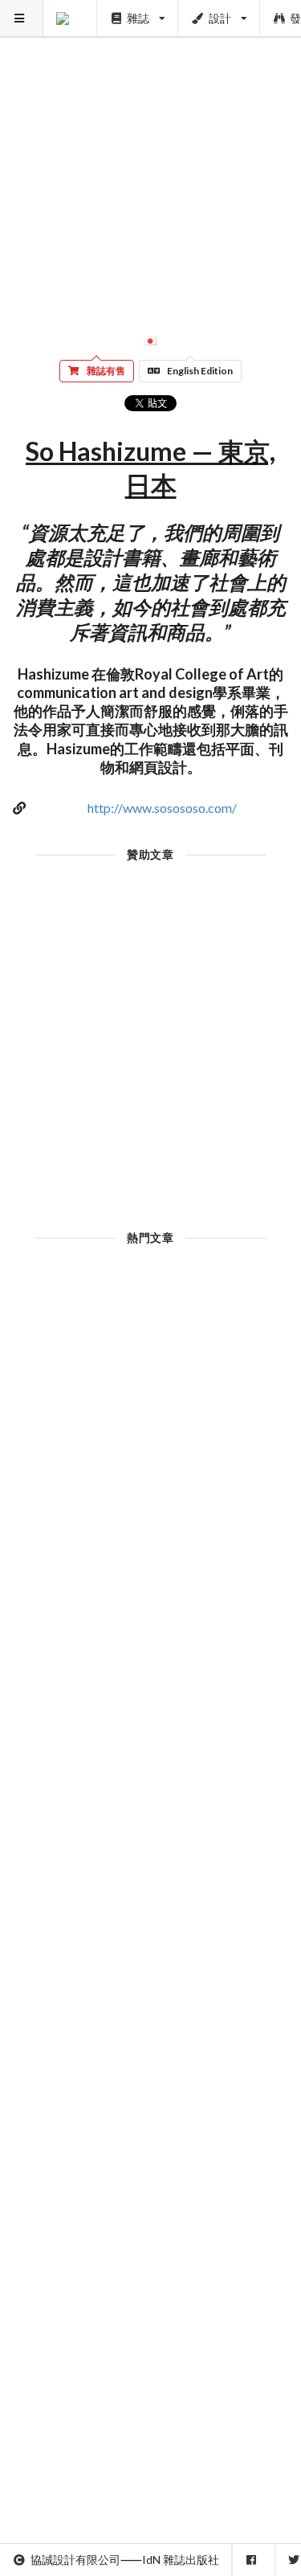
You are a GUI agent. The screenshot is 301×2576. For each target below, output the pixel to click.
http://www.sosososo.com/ (162, 808)
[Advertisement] (150, 151)
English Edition (200, 371)
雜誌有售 (106, 371)
